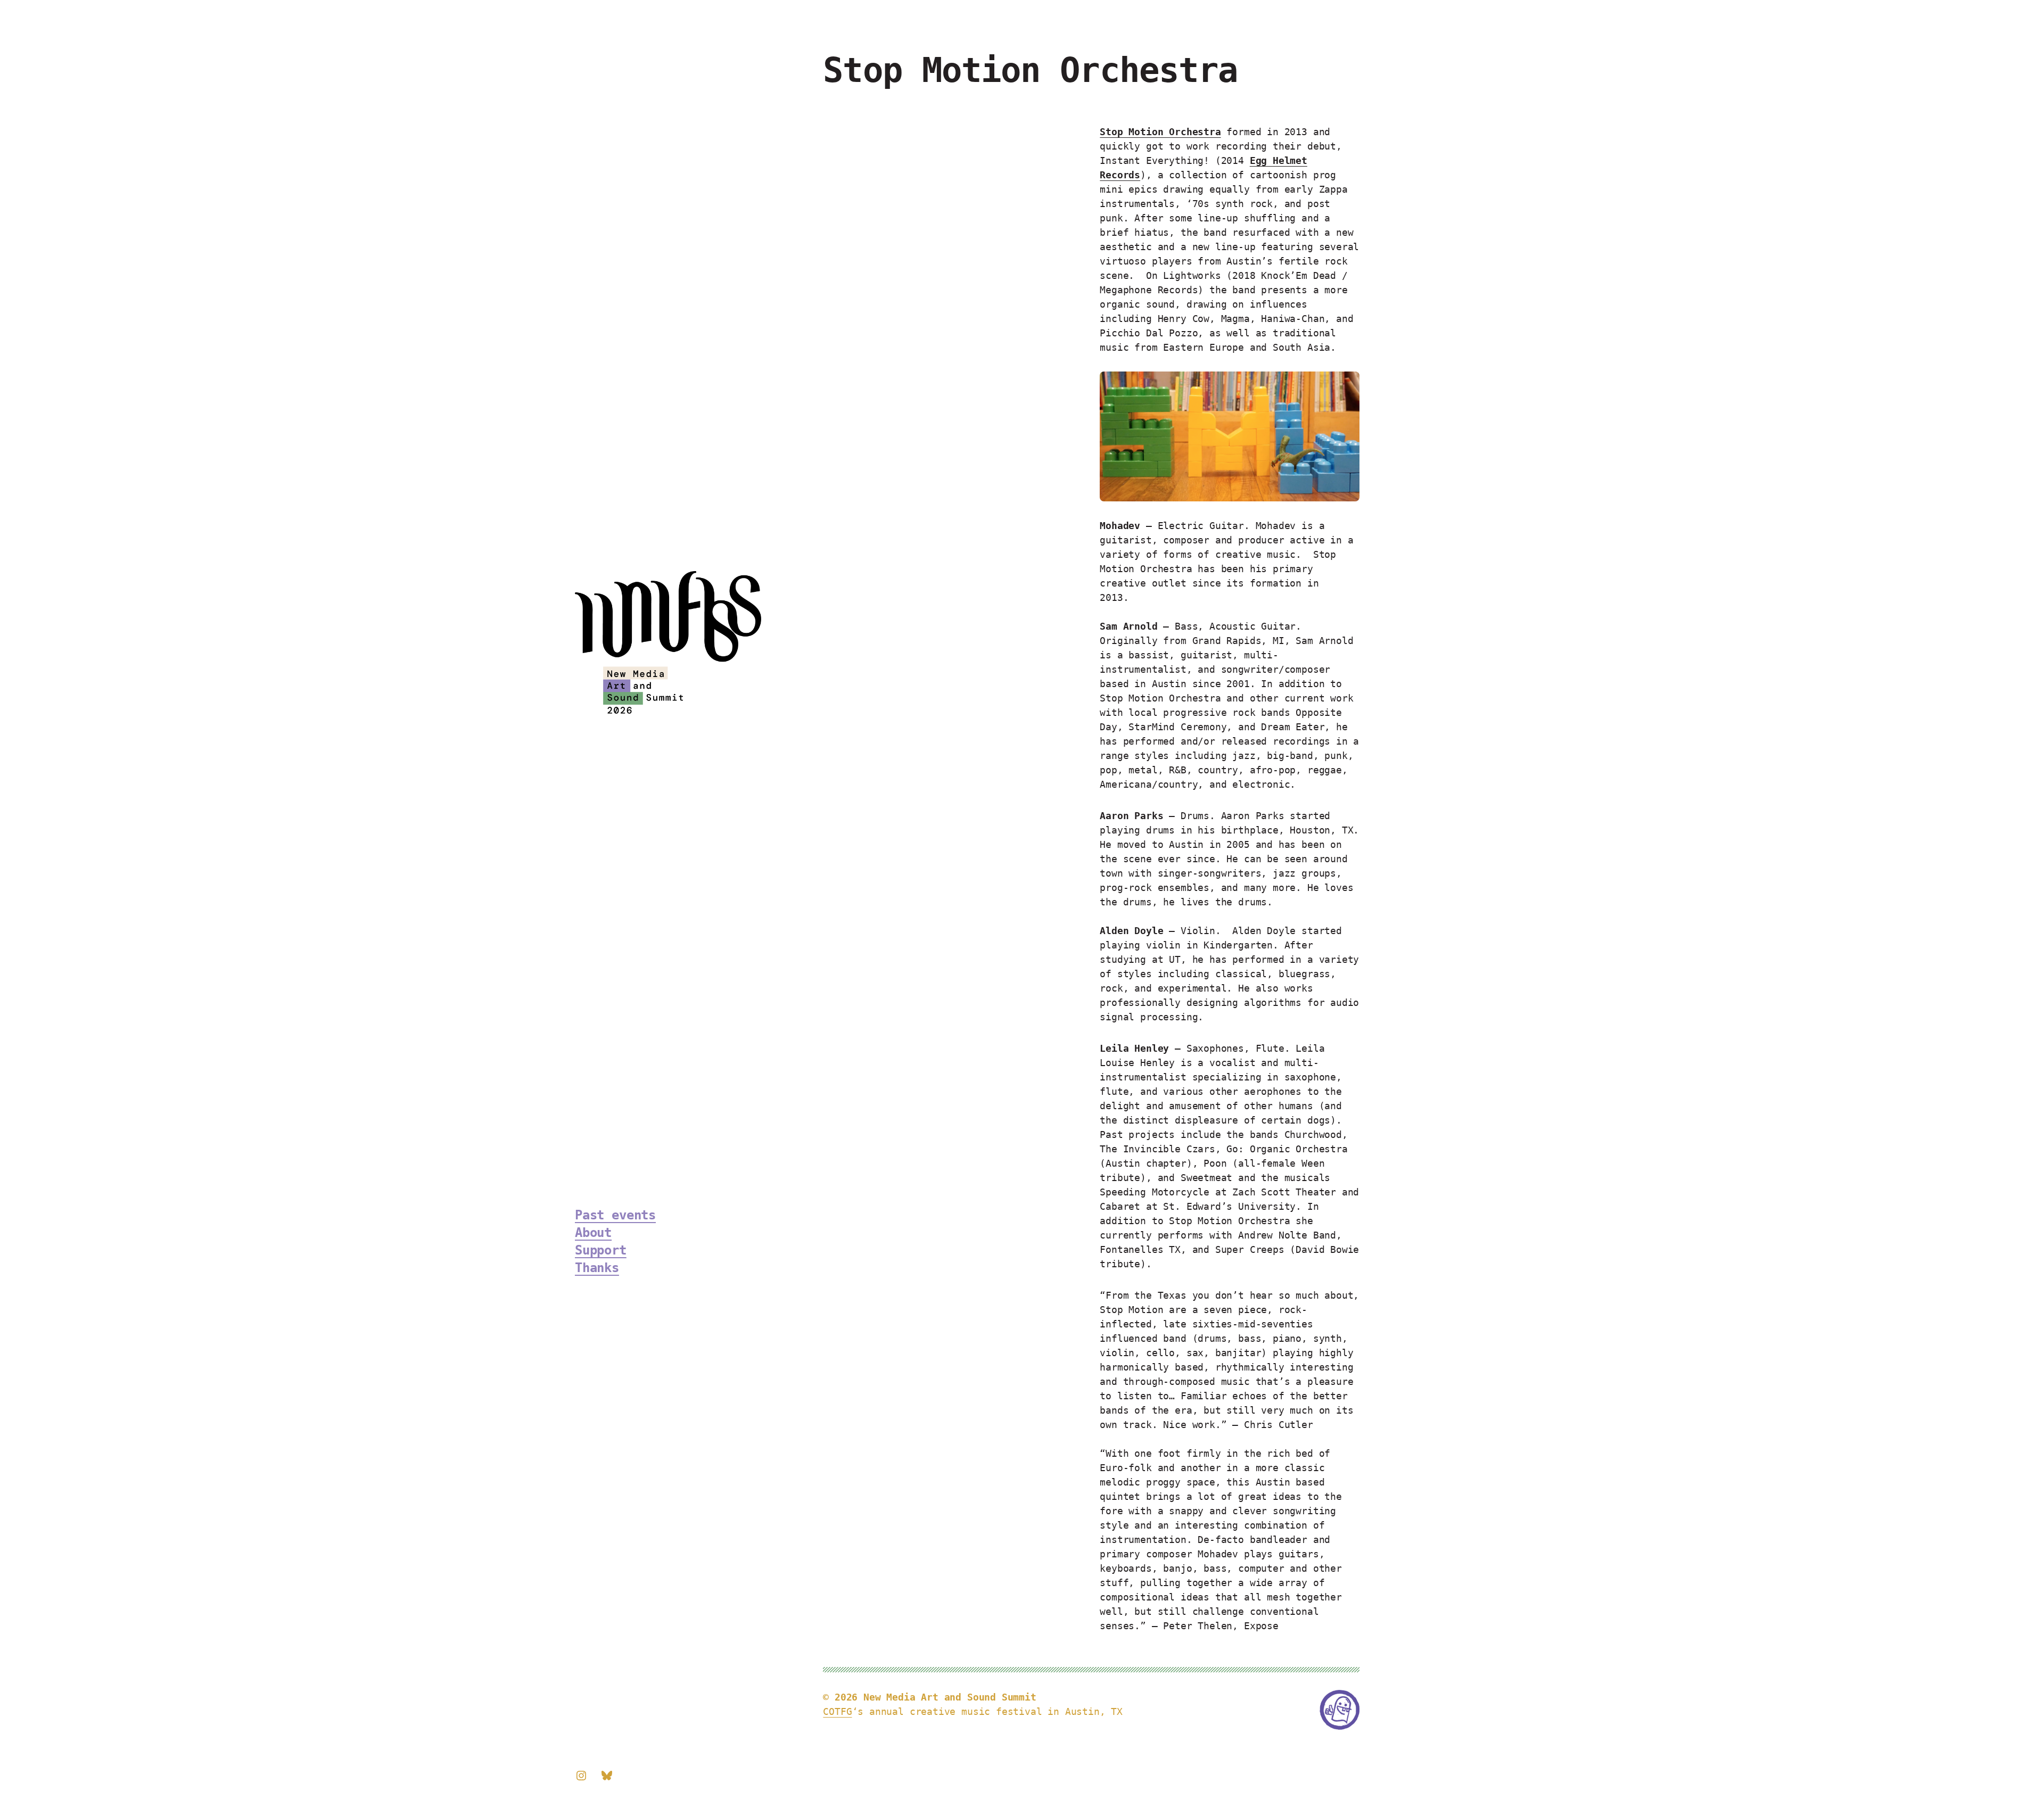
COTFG (837, 1711)
